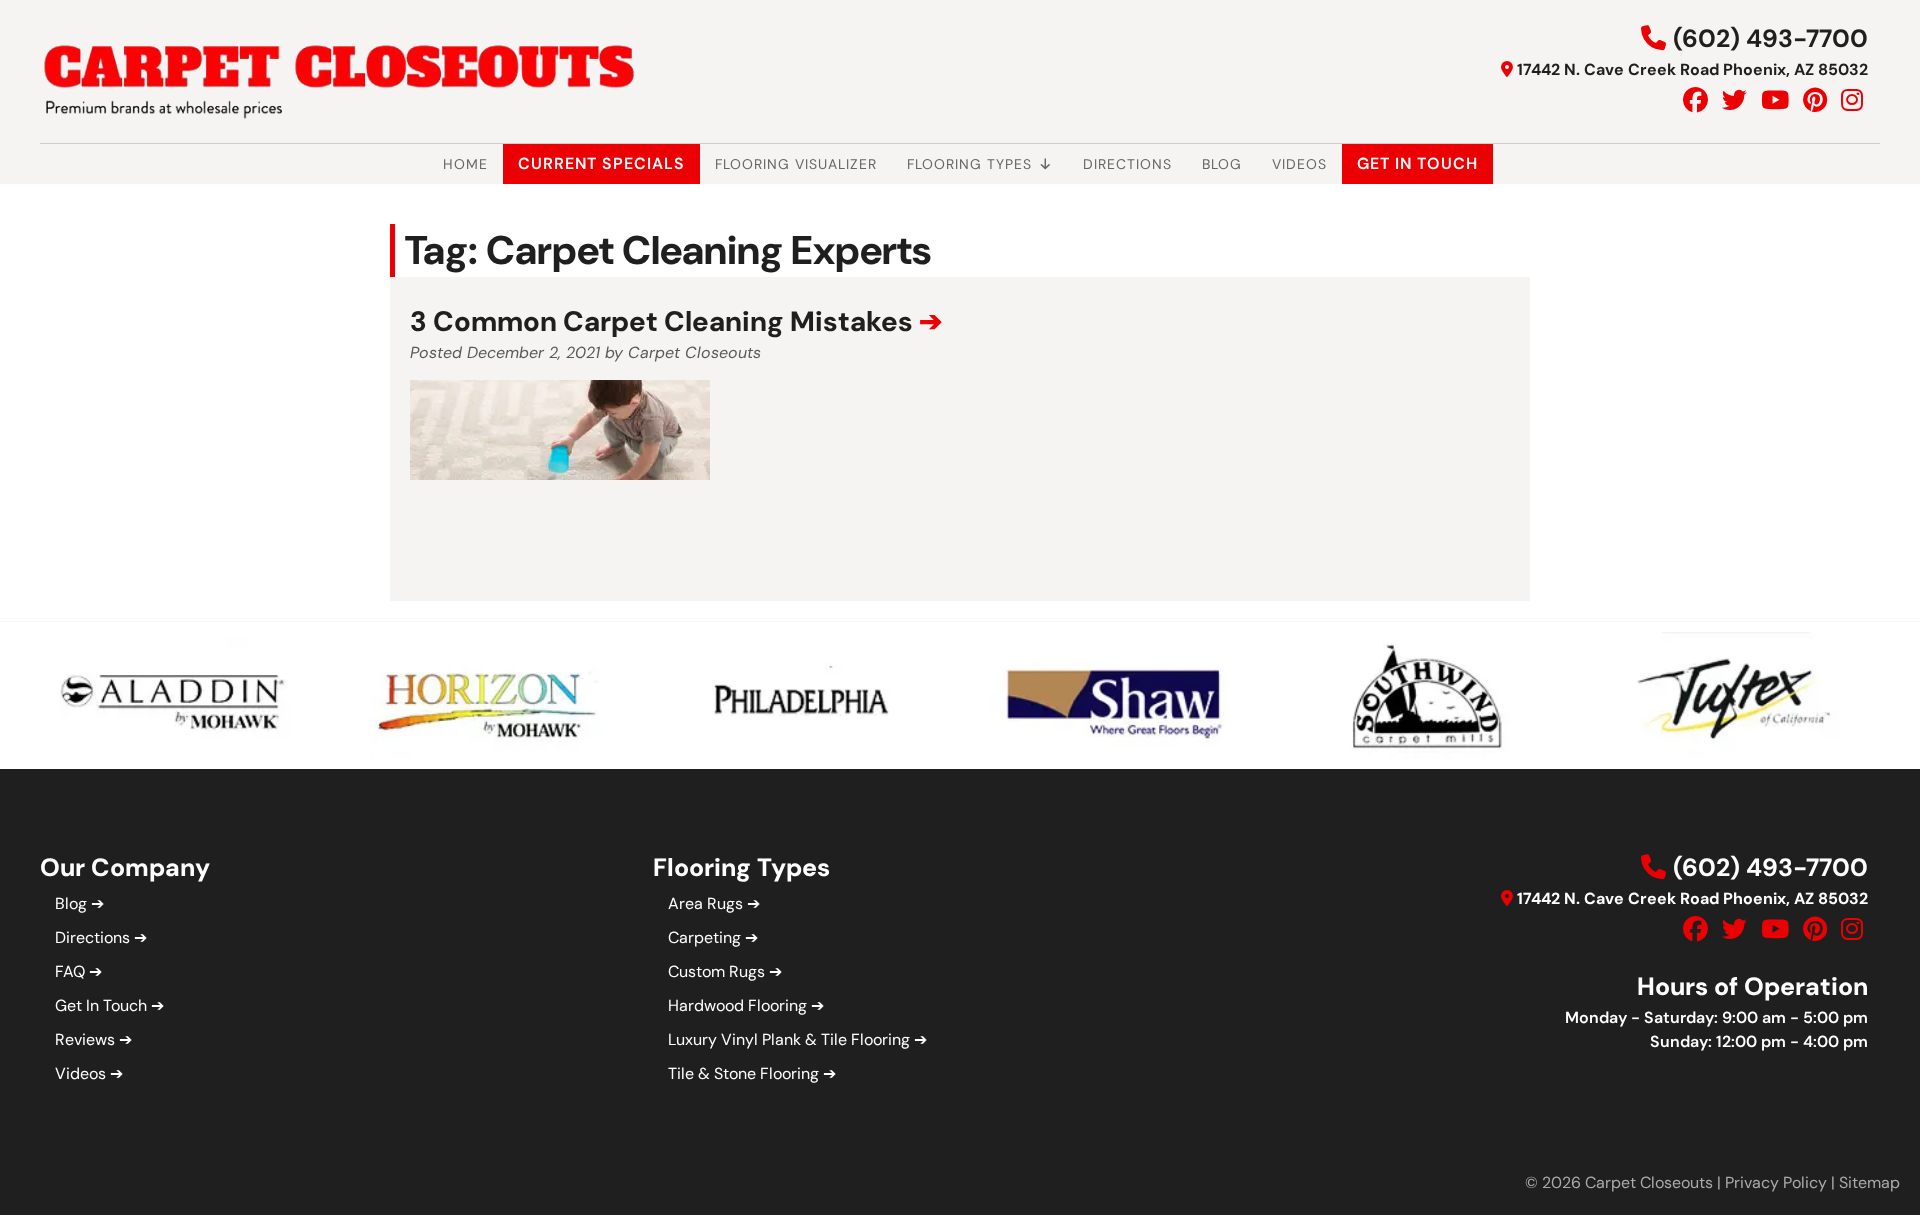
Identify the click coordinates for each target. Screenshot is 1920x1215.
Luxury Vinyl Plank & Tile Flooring (789, 1039)
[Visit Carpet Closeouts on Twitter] (1734, 100)
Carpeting (704, 937)
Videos (1299, 164)
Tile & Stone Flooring (743, 1073)
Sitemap (1869, 1182)
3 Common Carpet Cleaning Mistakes (661, 321)
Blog (1222, 164)
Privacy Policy (1776, 1182)
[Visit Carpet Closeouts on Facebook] (1695, 100)
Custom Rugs (716, 971)
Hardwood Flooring (737, 1005)
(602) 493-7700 (1770, 38)
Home (465, 164)
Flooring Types (969, 164)
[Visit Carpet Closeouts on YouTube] (1775, 100)
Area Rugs (705, 903)
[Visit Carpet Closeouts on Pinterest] (1815, 100)
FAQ (70, 971)
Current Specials (601, 163)
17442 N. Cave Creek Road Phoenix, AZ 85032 (1692, 69)
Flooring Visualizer (796, 164)
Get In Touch (1417, 163)
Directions (1127, 164)
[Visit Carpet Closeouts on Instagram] (1852, 100)
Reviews (85, 1039)
